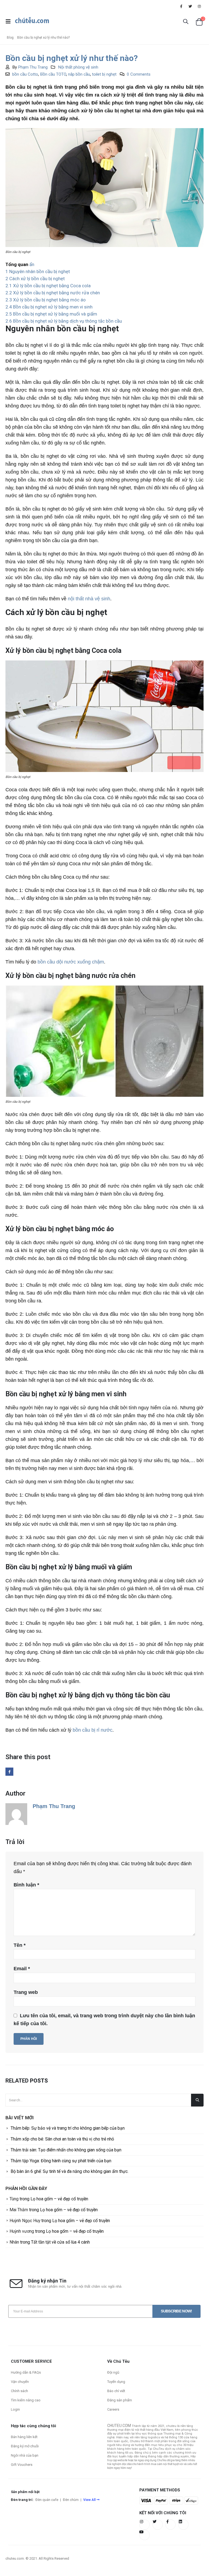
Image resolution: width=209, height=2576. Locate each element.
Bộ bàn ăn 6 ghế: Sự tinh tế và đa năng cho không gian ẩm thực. (70, 2171)
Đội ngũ (113, 2372)
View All (89, 2500)
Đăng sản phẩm (120, 2400)
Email (22, 1969)
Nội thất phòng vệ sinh (78, 67)
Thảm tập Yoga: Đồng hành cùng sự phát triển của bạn (61, 2161)
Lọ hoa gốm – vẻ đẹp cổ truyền (59, 2199)
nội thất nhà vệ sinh (89, 599)
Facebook (9, 1772)
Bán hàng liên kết (24, 2437)
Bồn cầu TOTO (53, 74)
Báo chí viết (116, 2391)
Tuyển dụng (116, 2382)
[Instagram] (199, 6)
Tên (20, 1945)
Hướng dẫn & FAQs (26, 2372)
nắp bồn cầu (79, 74)
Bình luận (26, 1885)
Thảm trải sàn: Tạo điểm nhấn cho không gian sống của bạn (66, 2150)
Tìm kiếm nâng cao (26, 2400)
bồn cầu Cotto (25, 74)
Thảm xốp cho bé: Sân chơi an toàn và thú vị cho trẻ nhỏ (62, 2139)
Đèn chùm (71, 2500)
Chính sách (19, 2391)
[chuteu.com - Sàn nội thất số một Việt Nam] (32, 21)
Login (15, 2409)
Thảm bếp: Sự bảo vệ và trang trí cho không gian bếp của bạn (68, 2128)
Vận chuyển (20, 2382)
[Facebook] (181, 6)
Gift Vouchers (22, 2465)
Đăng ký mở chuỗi (25, 2446)
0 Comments (139, 74)
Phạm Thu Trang (33, 67)
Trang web (26, 1992)
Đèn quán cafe (47, 2500)
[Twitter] (190, 6)
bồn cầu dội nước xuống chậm (71, 962)
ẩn (32, 264)
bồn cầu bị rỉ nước (93, 1730)
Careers (113, 2409)
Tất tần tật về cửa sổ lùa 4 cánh (60, 2242)
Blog (10, 38)
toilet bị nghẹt (104, 74)
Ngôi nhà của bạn (25, 2455)
